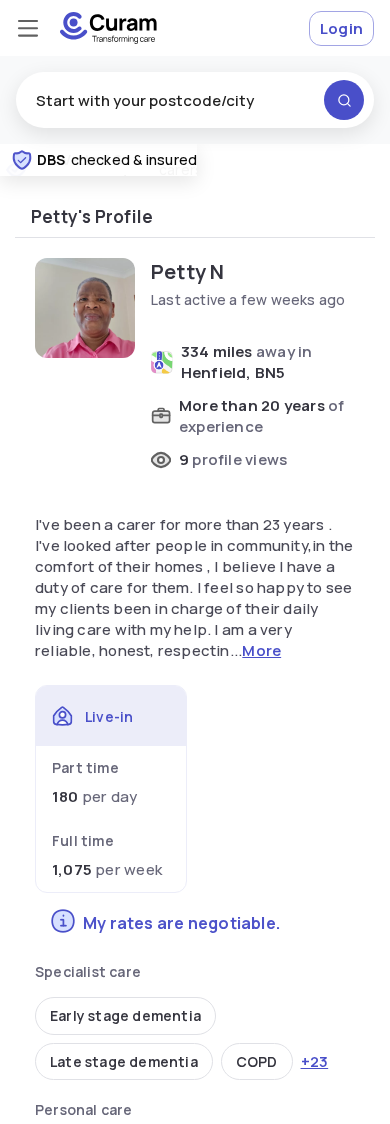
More (261, 650)
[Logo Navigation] (108, 28)
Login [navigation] (341, 28)
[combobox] (195, 100)
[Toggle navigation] (28, 28)
